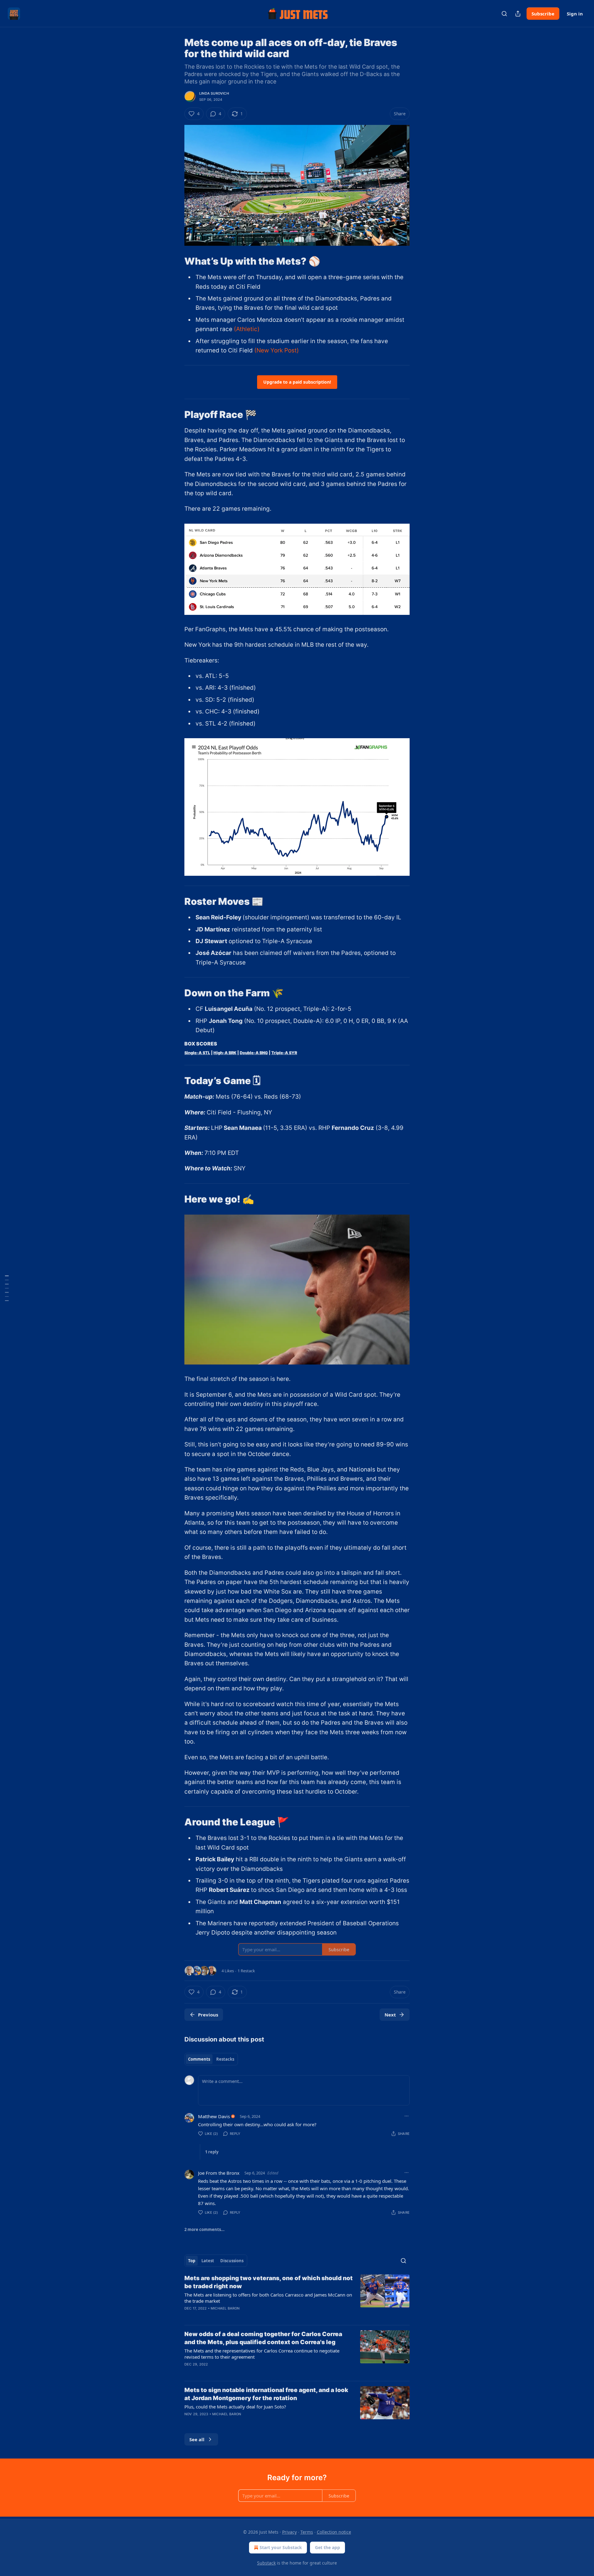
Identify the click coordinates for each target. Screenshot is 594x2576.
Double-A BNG (254, 1053)
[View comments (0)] (244, 2372)
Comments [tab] (199, 2059)
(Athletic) (247, 329)
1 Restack (246, 1971)
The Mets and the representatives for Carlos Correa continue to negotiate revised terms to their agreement (262, 2354)
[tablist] (211, 2059)
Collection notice (334, 2532)
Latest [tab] (208, 2261)
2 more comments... (204, 2229)
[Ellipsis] (407, 2116)
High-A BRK (225, 1053)
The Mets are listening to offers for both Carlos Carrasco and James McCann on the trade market (268, 2298)
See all (197, 2439)
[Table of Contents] (7, 1288)
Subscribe (543, 14)
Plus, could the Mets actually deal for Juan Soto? (235, 2407)
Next (390, 2015)
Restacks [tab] (225, 2059)
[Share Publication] (518, 14)
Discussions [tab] (232, 2261)
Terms (307, 2532)
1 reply (212, 2152)
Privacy (289, 2532)
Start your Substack (281, 2547)
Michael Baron (225, 2308)
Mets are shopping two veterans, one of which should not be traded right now (269, 2282)
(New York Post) (277, 350)
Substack (266, 2563)
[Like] (188, 2316)
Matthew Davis (214, 2116)
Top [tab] (192, 2261)
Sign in (575, 14)
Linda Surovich (214, 93)
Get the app (327, 2547)
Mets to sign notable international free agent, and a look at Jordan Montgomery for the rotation (266, 2394)
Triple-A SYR (284, 1053)
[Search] (504, 14)
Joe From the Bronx (219, 2173)
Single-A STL (197, 1053)
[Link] (176, 261)
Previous (208, 2015)
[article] (297, 2297)
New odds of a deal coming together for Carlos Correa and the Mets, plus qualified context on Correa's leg (263, 2338)
